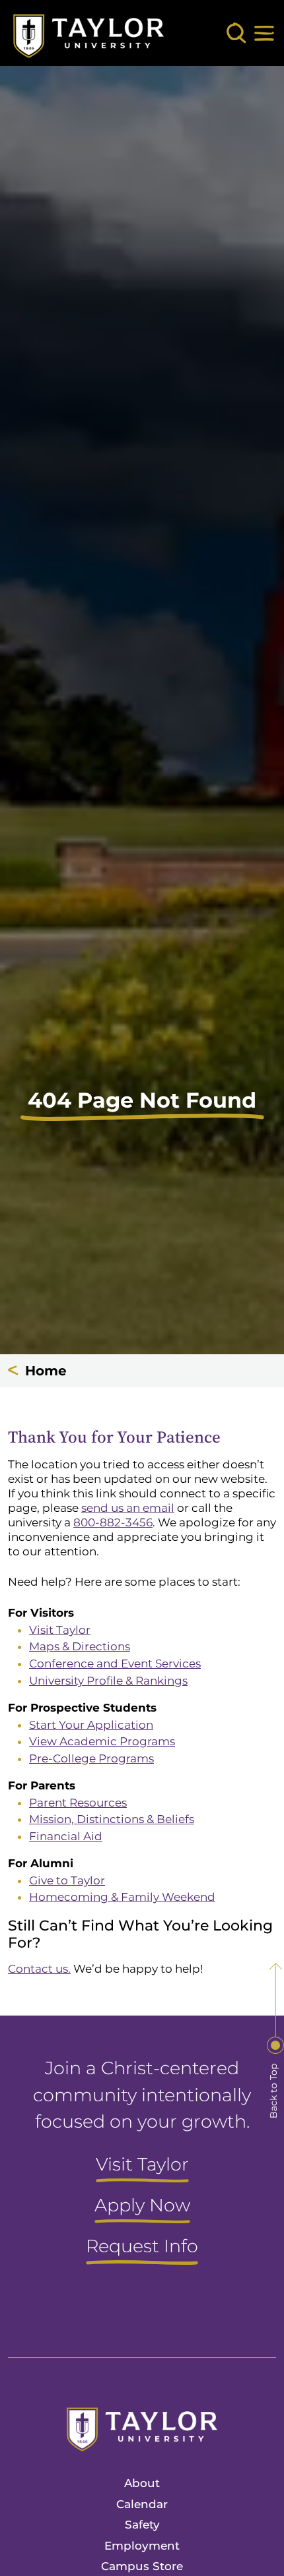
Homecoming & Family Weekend (122, 1897)
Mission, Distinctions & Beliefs (112, 1819)
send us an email (128, 1508)
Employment (142, 2546)
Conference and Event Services (115, 1663)
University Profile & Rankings (108, 1681)
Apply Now (142, 2206)
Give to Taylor (67, 1880)
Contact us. (39, 1969)
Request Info (142, 2247)
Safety (142, 2525)
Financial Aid (66, 1836)
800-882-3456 (113, 1522)
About (142, 2483)
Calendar (142, 2504)
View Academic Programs (102, 1741)
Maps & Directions (80, 1646)
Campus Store (142, 2566)
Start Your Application (91, 1725)
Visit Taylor (60, 1630)
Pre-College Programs (91, 1758)
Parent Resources (78, 1803)
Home (46, 1371)
